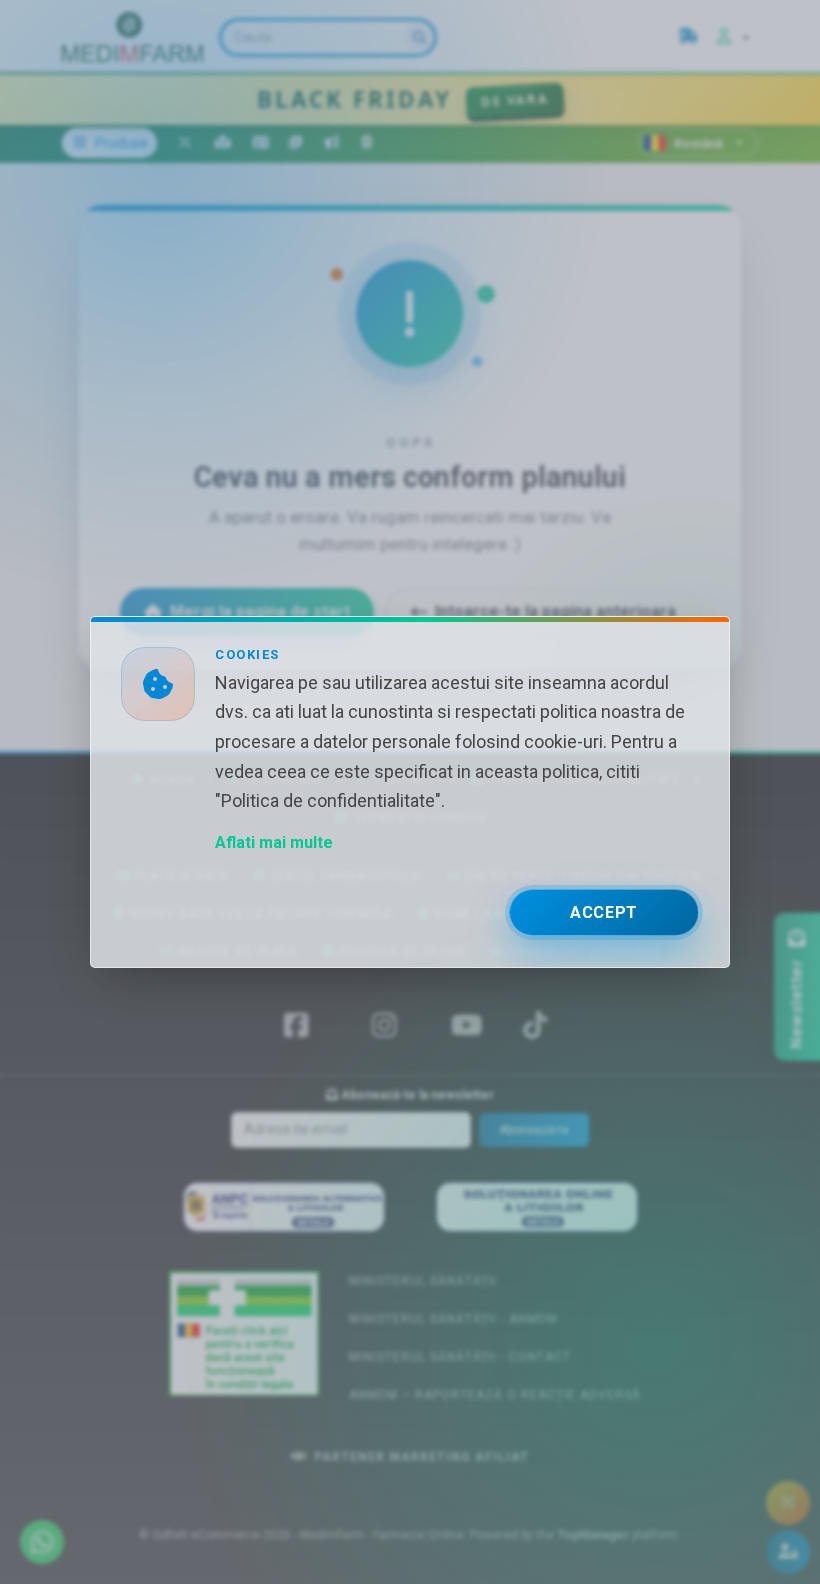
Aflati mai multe (274, 842)
